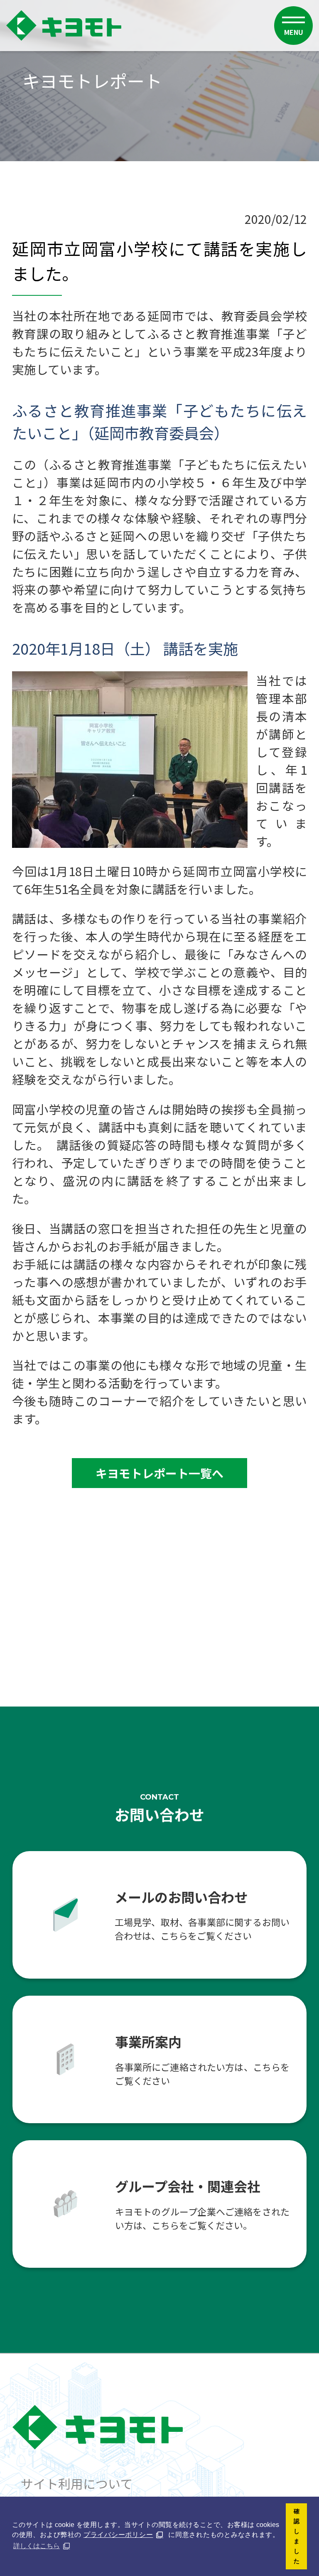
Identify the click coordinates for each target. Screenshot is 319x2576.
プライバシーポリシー (118, 2535)
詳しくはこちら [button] (37, 2546)
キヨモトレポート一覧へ (159, 1473)
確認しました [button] (297, 2536)
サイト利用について (77, 2483)
